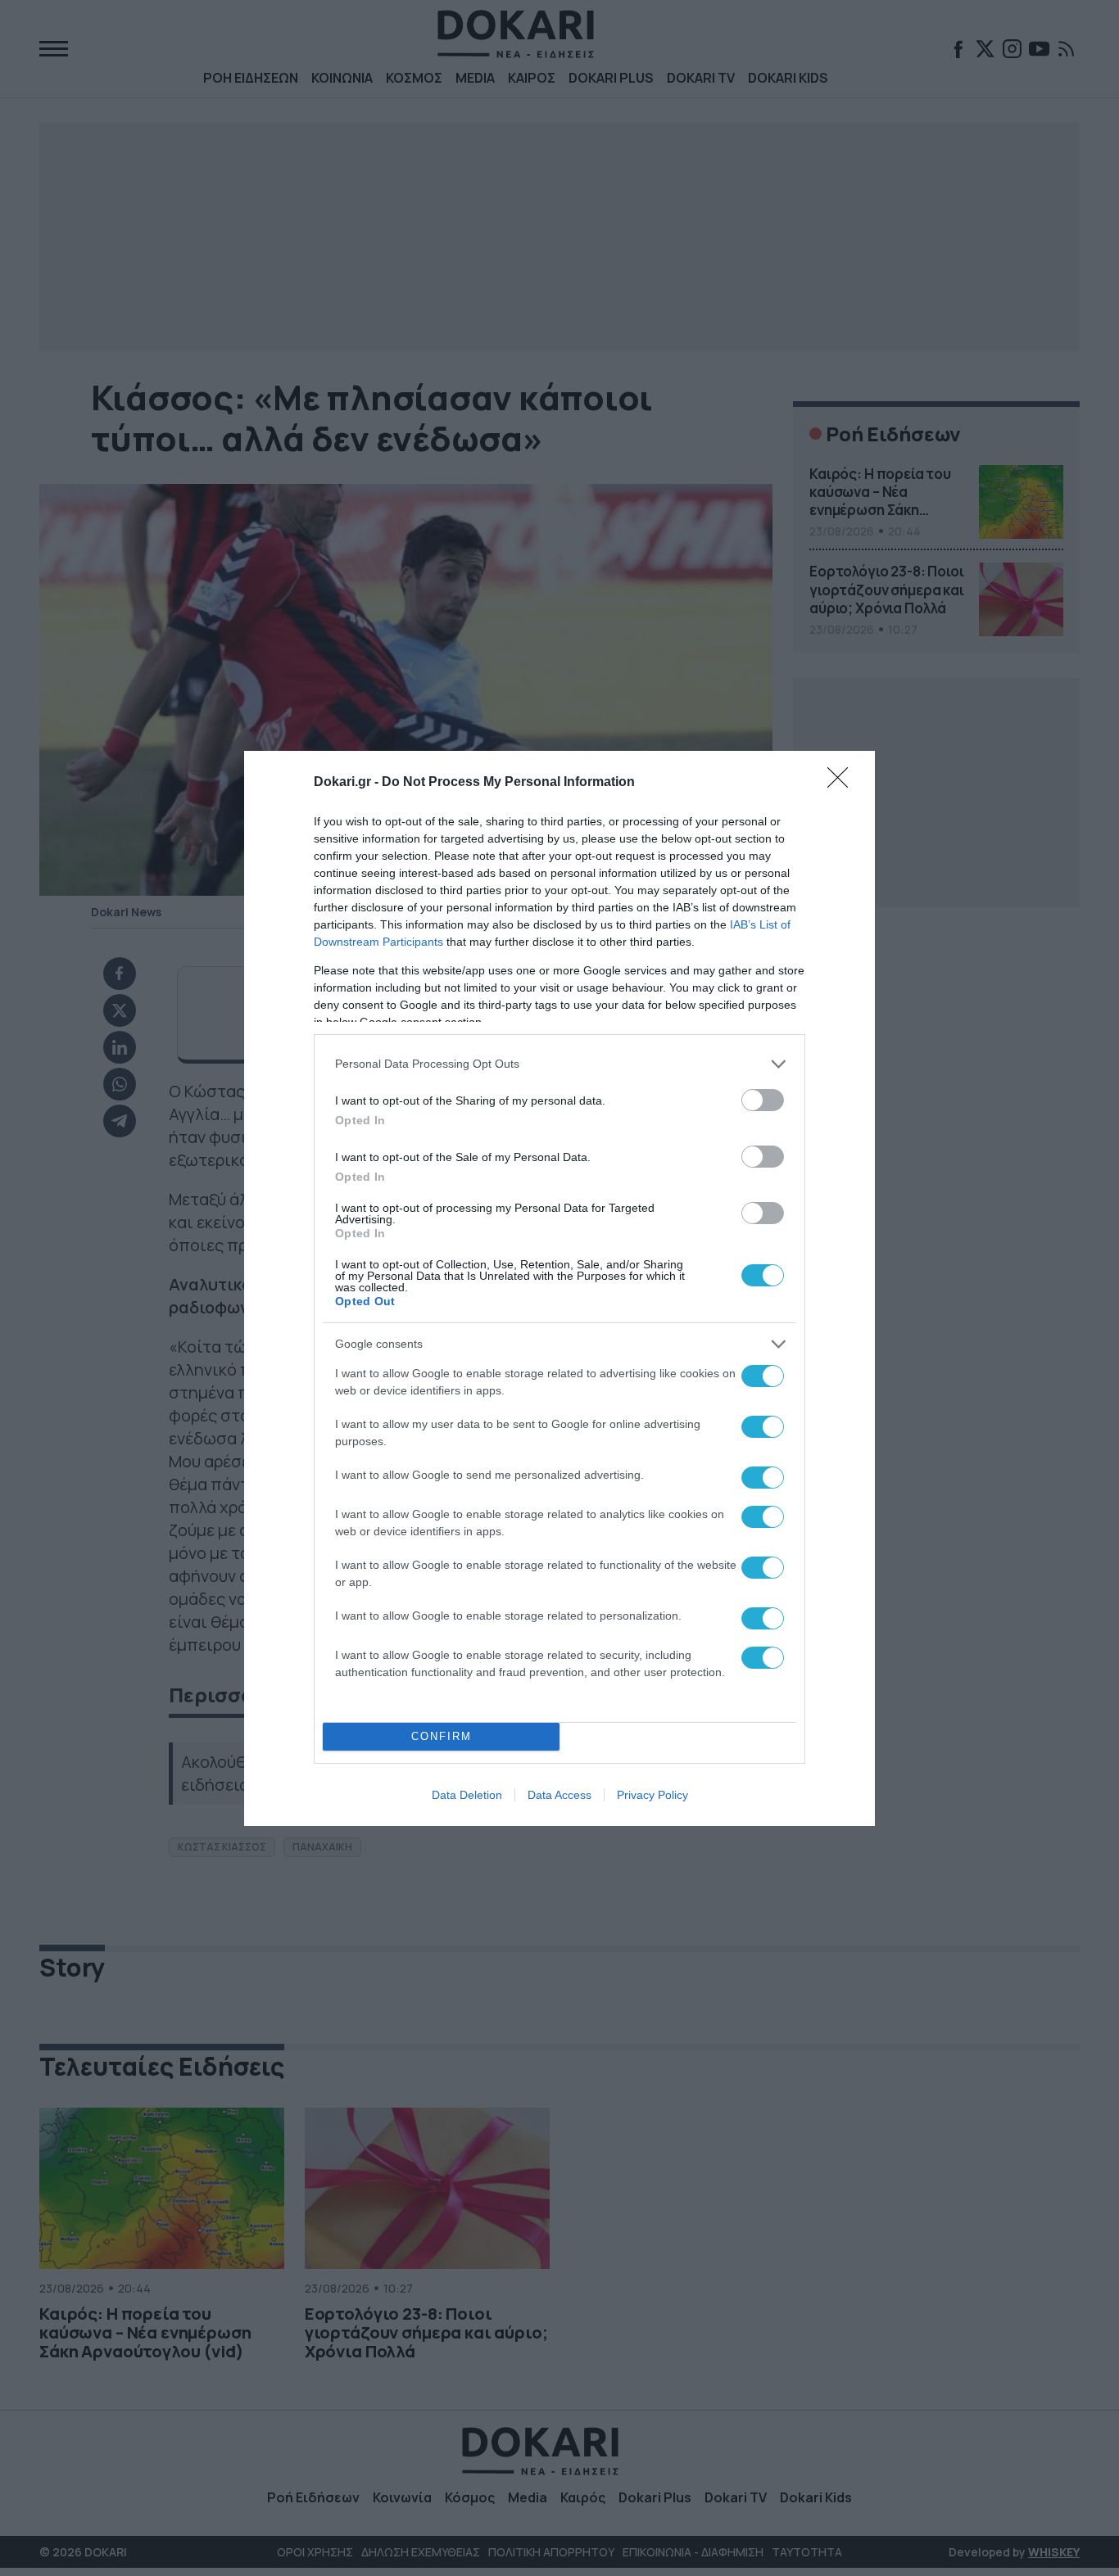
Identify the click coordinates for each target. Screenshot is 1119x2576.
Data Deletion (467, 1795)
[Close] (843, 783)
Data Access (559, 1795)
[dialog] (559, 1288)
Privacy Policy (652, 1795)
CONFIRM (442, 1736)
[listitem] (559, 1064)
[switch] (763, 1100)
